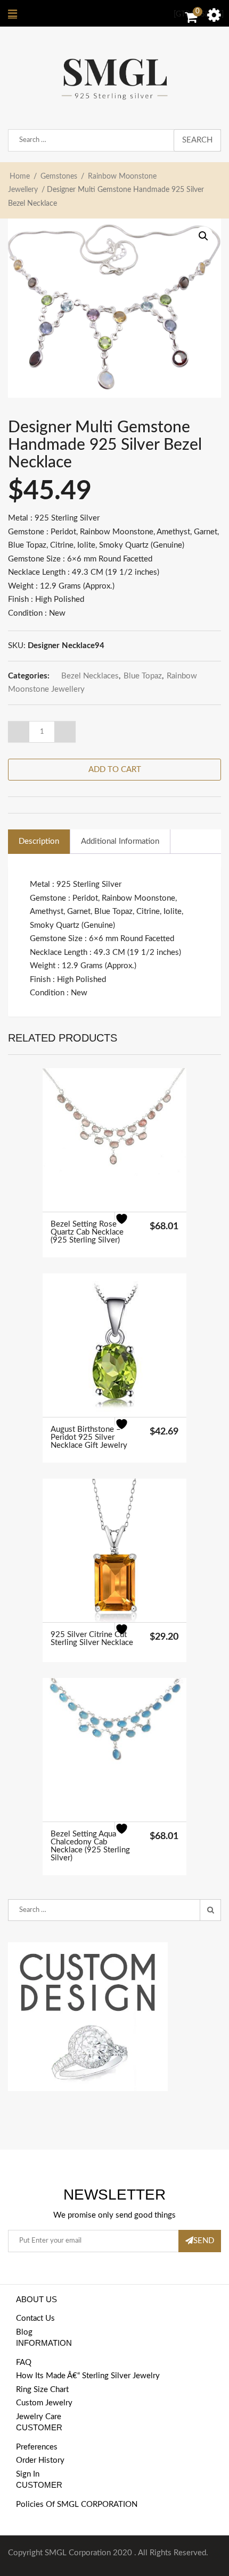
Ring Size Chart (42, 2390)
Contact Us (35, 2318)
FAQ (24, 2363)
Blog (24, 2332)
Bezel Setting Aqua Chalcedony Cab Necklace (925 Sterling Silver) (90, 1846)
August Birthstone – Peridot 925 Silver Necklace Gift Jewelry (89, 1437)
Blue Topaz (143, 676)
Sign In (28, 2474)
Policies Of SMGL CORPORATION (77, 2504)
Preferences (37, 2447)
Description (39, 841)
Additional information (120, 841)
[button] (203, 236)
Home (20, 177)
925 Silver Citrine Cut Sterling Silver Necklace (92, 1639)
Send (204, 2241)
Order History (40, 2460)
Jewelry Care (39, 2417)
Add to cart (115, 770)
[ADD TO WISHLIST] (128, 1226)
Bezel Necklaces (90, 676)
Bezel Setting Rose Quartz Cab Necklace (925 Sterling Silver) (87, 1232)
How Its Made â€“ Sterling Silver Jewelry (88, 2376)
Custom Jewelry (44, 2403)
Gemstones (59, 177)
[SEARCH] (210, 1910)
